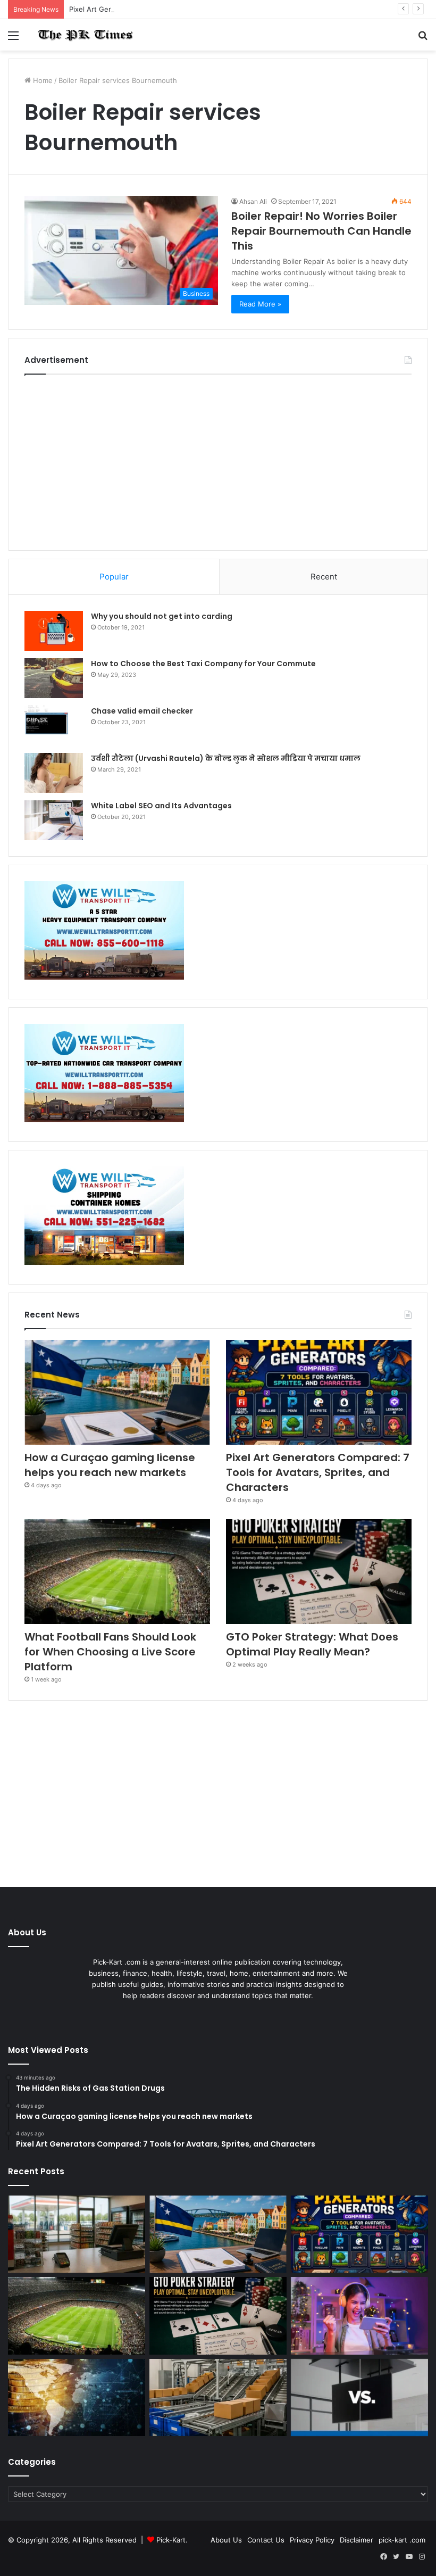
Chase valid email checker (142, 711)
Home (42, 80)
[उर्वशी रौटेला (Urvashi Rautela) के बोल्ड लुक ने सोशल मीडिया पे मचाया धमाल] (54, 773)
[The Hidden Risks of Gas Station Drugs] (77, 2234)
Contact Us (266, 2540)
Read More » (260, 304)
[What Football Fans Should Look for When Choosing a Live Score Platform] (117, 1572)
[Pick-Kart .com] (85, 35)
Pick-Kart (171, 2540)
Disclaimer (357, 2540)
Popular (114, 577)
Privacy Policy (312, 2540)
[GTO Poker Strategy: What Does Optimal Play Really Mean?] (319, 1572)
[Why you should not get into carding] (54, 631)
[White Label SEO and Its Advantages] (54, 820)
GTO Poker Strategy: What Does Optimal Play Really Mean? (312, 1644)
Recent (324, 577)
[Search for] (423, 39)
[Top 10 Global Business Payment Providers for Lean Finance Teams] (77, 2398)
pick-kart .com (402, 2540)
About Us (226, 2540)
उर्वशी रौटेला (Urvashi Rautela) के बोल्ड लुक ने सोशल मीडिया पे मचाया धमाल (226, 758)
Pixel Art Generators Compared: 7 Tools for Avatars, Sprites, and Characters (195, 9)
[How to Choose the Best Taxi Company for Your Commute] (54, 678)
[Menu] (13, 39)
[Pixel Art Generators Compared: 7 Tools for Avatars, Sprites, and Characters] (319, 1392)
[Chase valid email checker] (54, 726)
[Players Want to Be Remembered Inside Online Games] (359, 2316)
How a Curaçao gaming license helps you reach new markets (110, 1465)
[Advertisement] (218, 460)
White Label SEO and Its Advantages (161, 806)
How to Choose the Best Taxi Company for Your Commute (203, 664)
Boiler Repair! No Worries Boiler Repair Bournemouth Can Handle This (321, 231)
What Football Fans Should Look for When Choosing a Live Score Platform (110, 1652)
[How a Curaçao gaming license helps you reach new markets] (117, 1392)
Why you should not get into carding (162, 616)
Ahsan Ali (253, 201)
